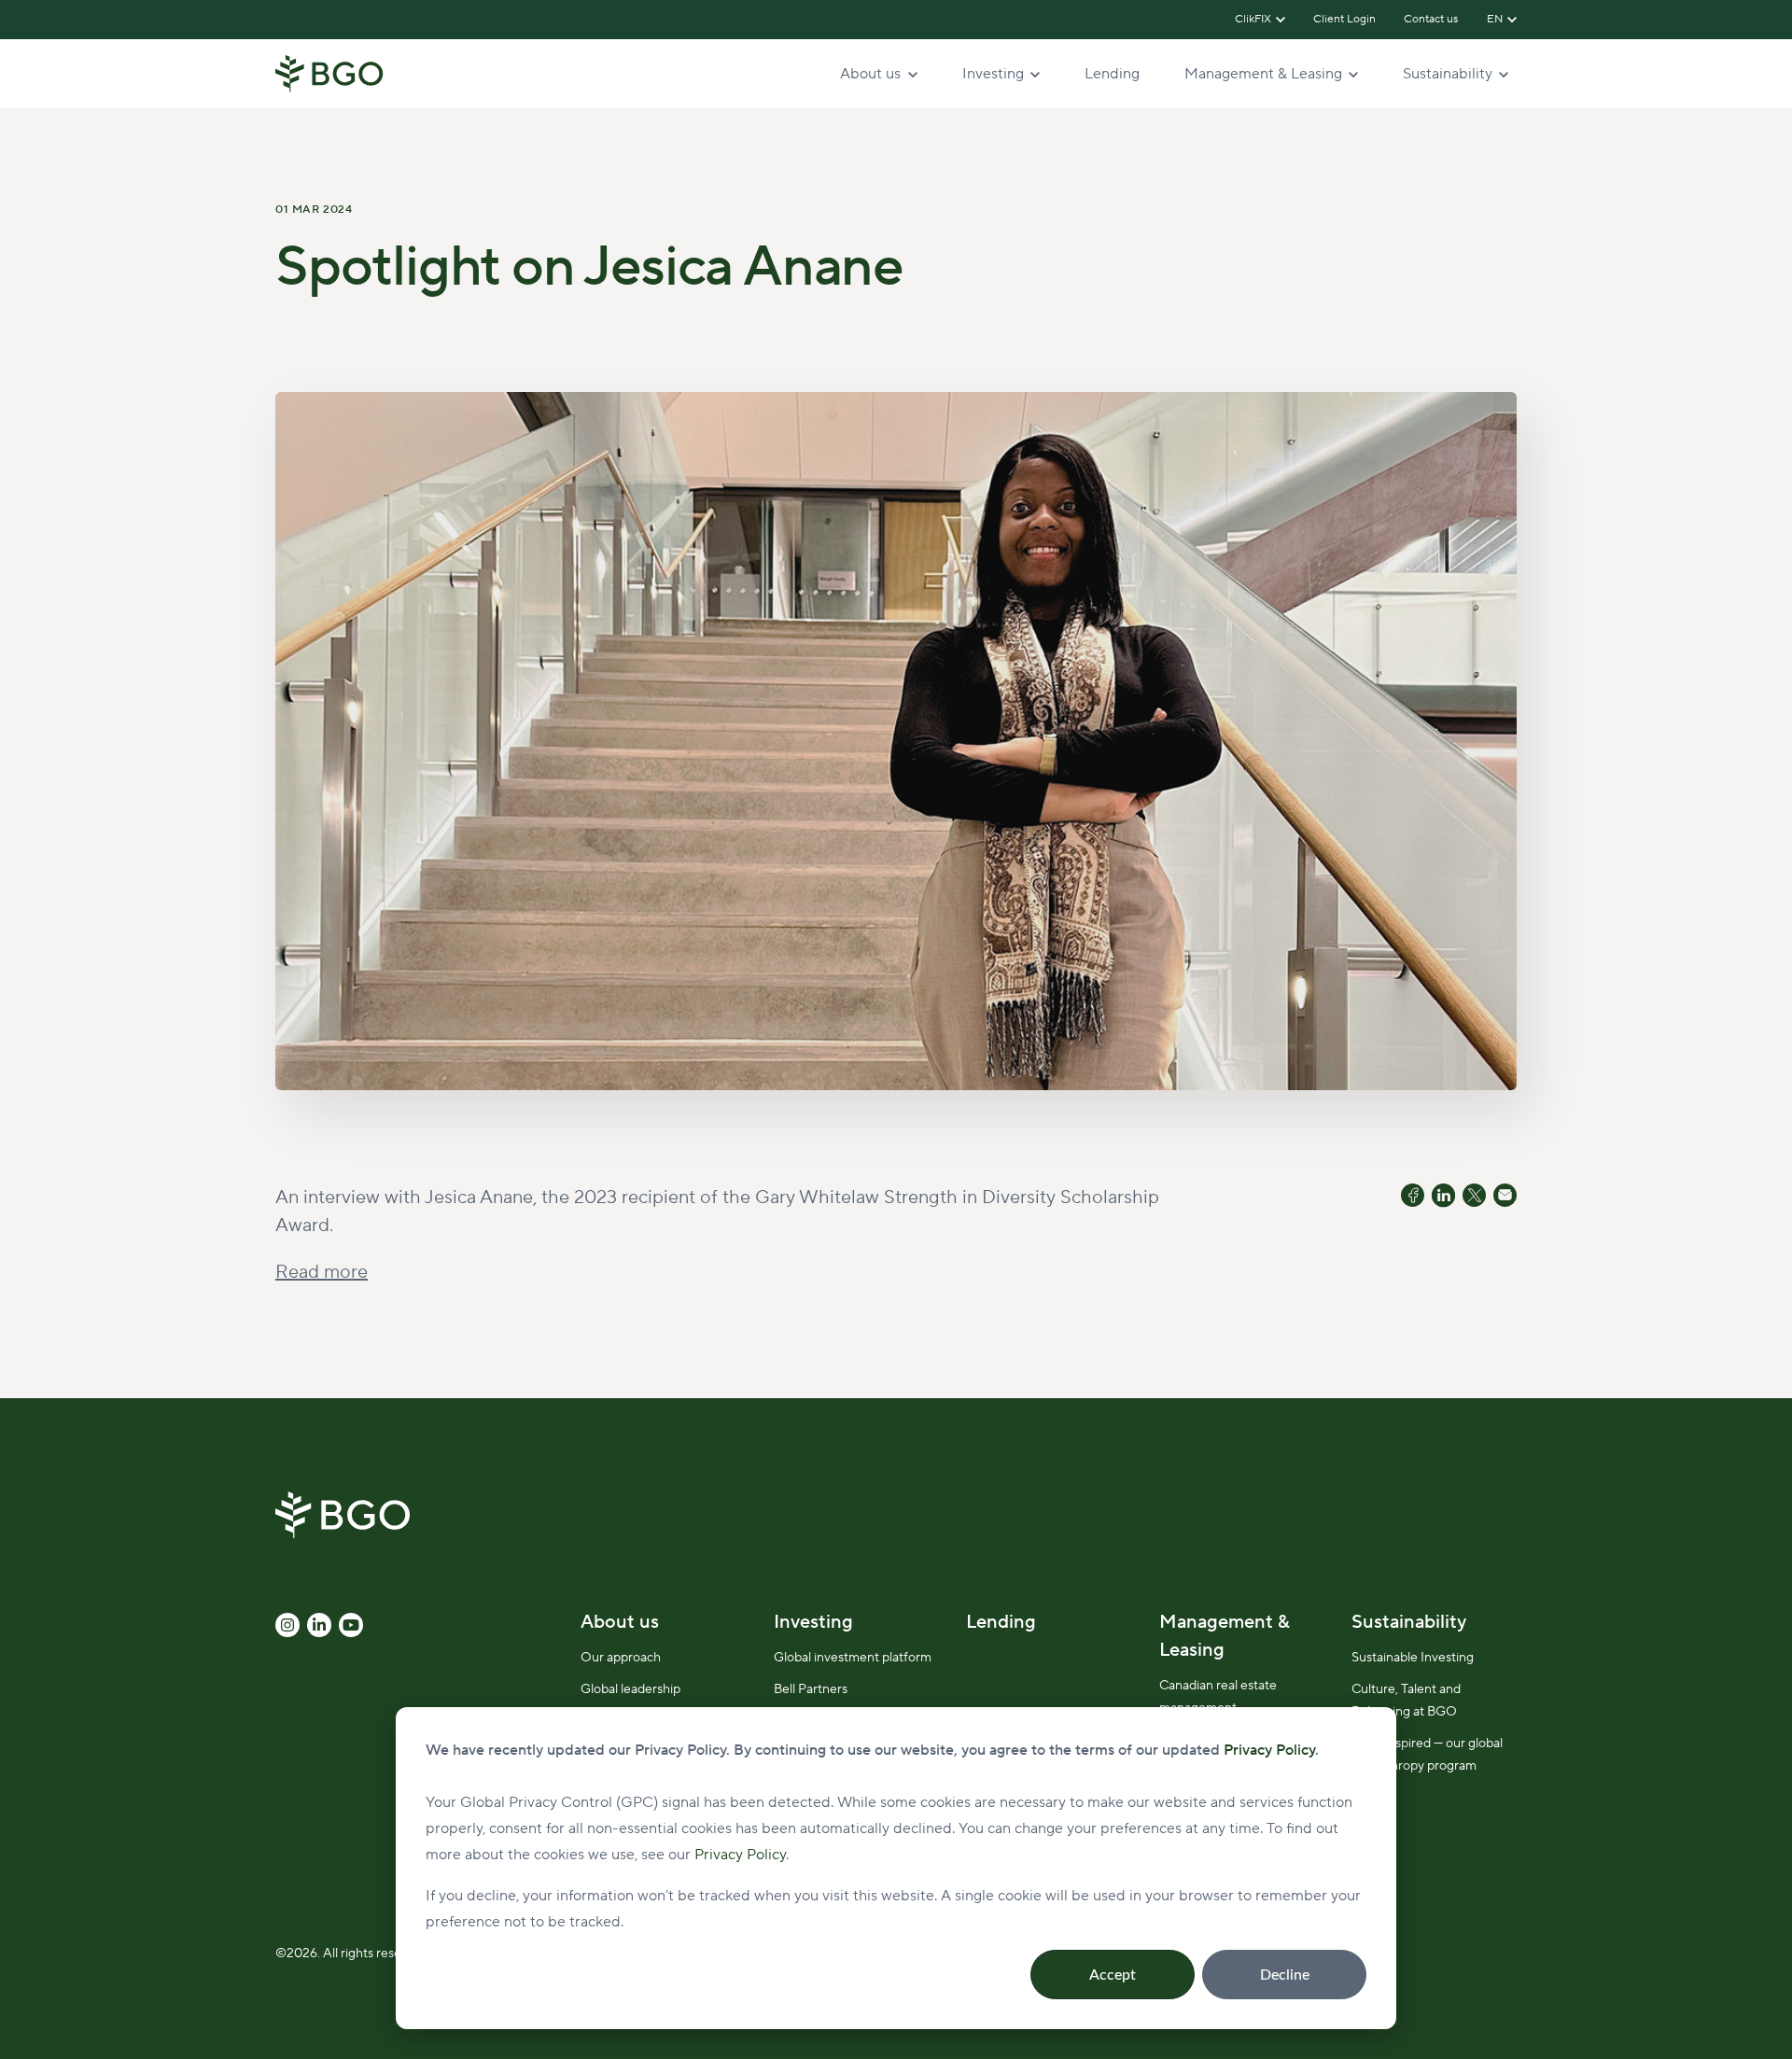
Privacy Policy (740, 1855)
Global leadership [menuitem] (630, 1689)
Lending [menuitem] (1001, 1622)
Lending (1112, 74)
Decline (1285, 1975)
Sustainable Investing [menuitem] (1413, 1658)
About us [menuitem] (620, 1622)
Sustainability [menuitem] (1409, 1622)
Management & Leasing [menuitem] (1225, 1636)
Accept (1113, 1975)
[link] (329, 73)
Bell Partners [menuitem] (811, 1689)
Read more (322, 1272)
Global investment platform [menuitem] (853, 1658)
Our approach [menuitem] (621, 1658)
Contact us (1432, 19)
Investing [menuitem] (813, 1622)
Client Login (1344, 19)
